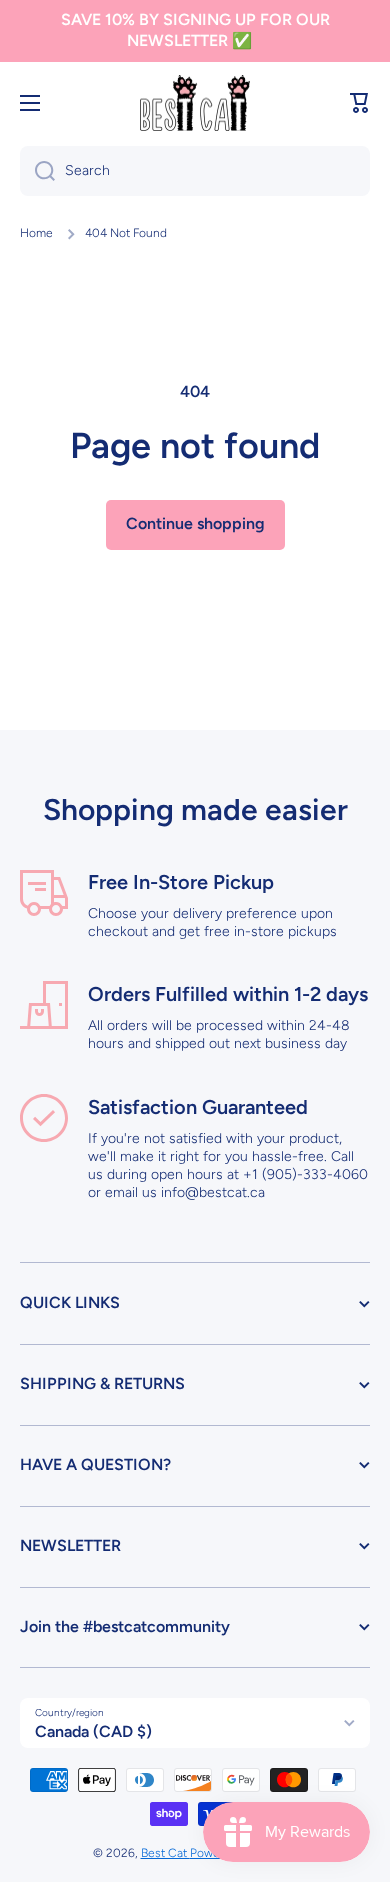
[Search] (37, 171)
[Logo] (195, 103)
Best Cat (165, 1853)
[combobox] (195, 171)
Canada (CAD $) (93, 1731)
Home (36, 233)
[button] (360, 103)
